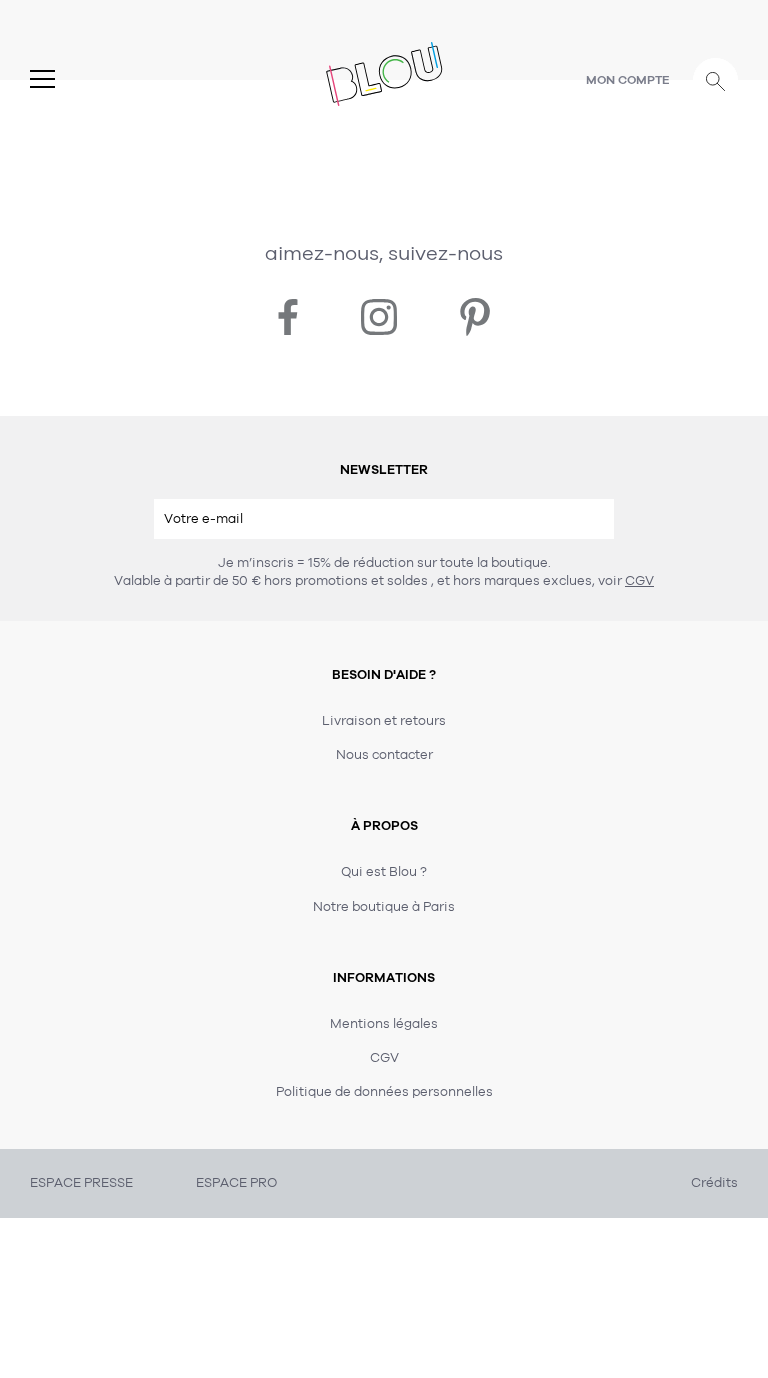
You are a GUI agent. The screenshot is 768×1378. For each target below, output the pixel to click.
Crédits (714, 1183)
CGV (639, 581)
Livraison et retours (384, 721)
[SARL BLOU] (384, 72)
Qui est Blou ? (384, 872)
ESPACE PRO (236, 1183)
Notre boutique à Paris (384, 907)
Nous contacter (384, 755)
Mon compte (628, 80)
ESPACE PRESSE (81, 1183)
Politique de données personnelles (384, 1092)
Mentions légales (384, 1024)
